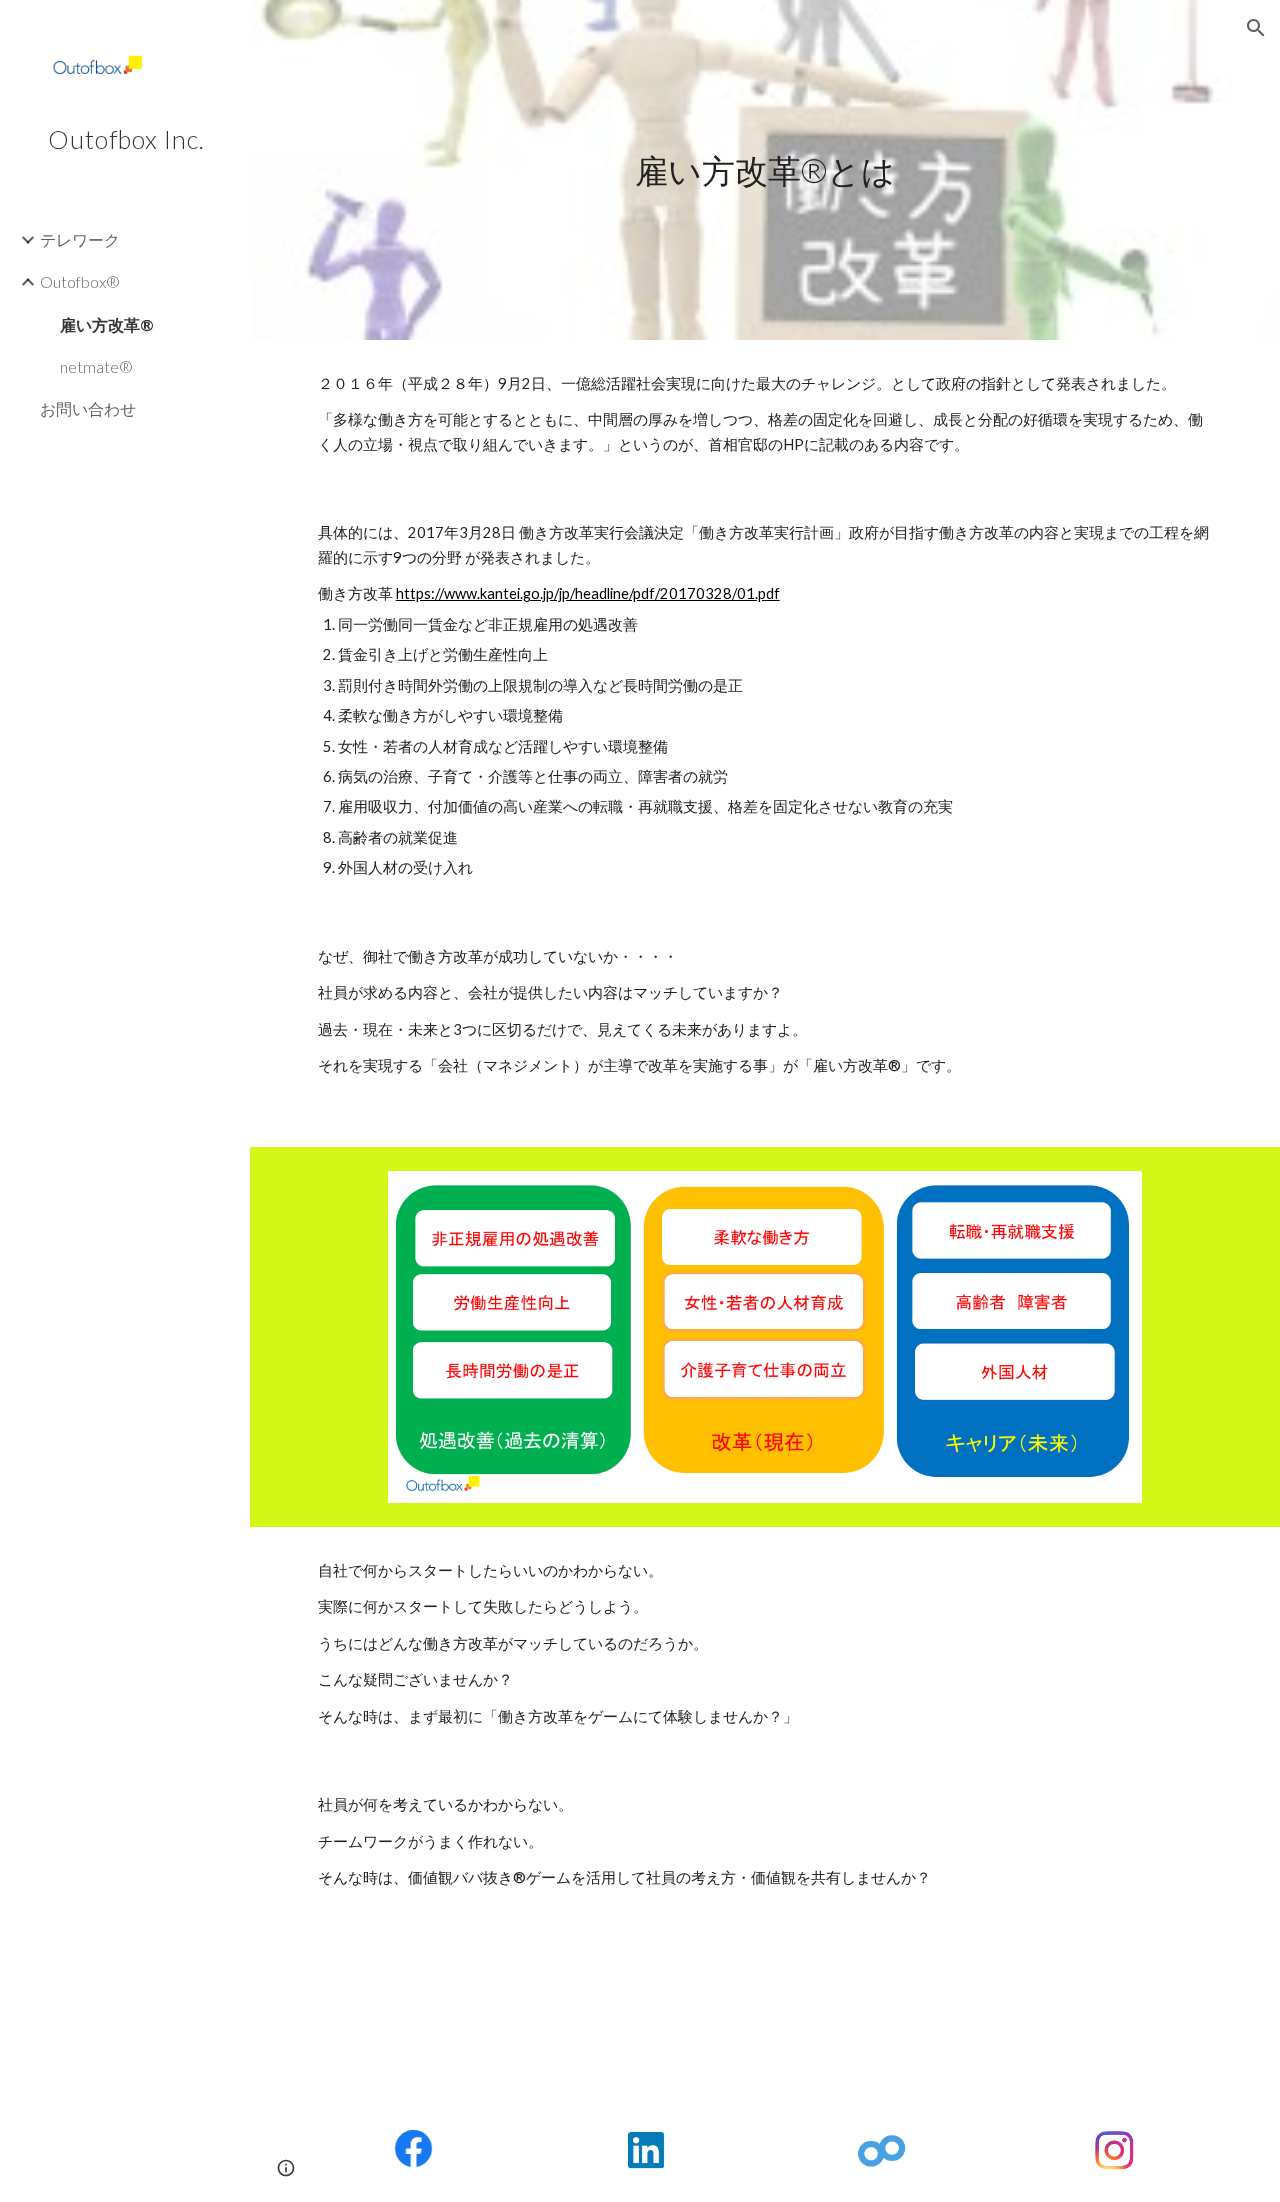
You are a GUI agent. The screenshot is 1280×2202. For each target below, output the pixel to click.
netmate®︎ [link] (96, 366)
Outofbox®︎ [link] (80, 281)
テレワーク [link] (80, 239)
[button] (1256, 28)
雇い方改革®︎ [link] (107, 324)
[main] (764, 170)
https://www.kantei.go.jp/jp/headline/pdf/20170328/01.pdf (588, 593)
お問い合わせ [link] (88, 408)
